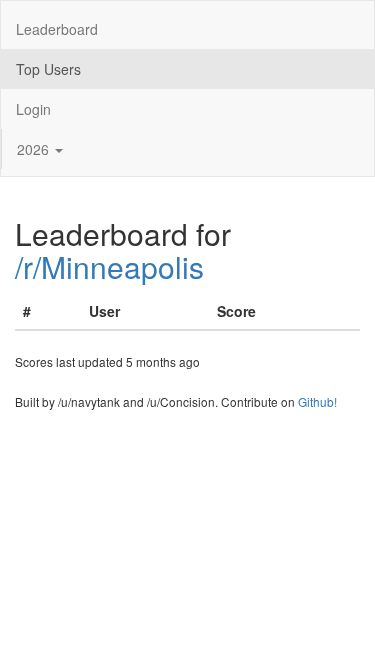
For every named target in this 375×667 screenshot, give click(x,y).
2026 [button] (35, 149)
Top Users (48, 69)
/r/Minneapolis (109, 266)
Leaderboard (57, 29)
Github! (317, 401)
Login (33, 109)
